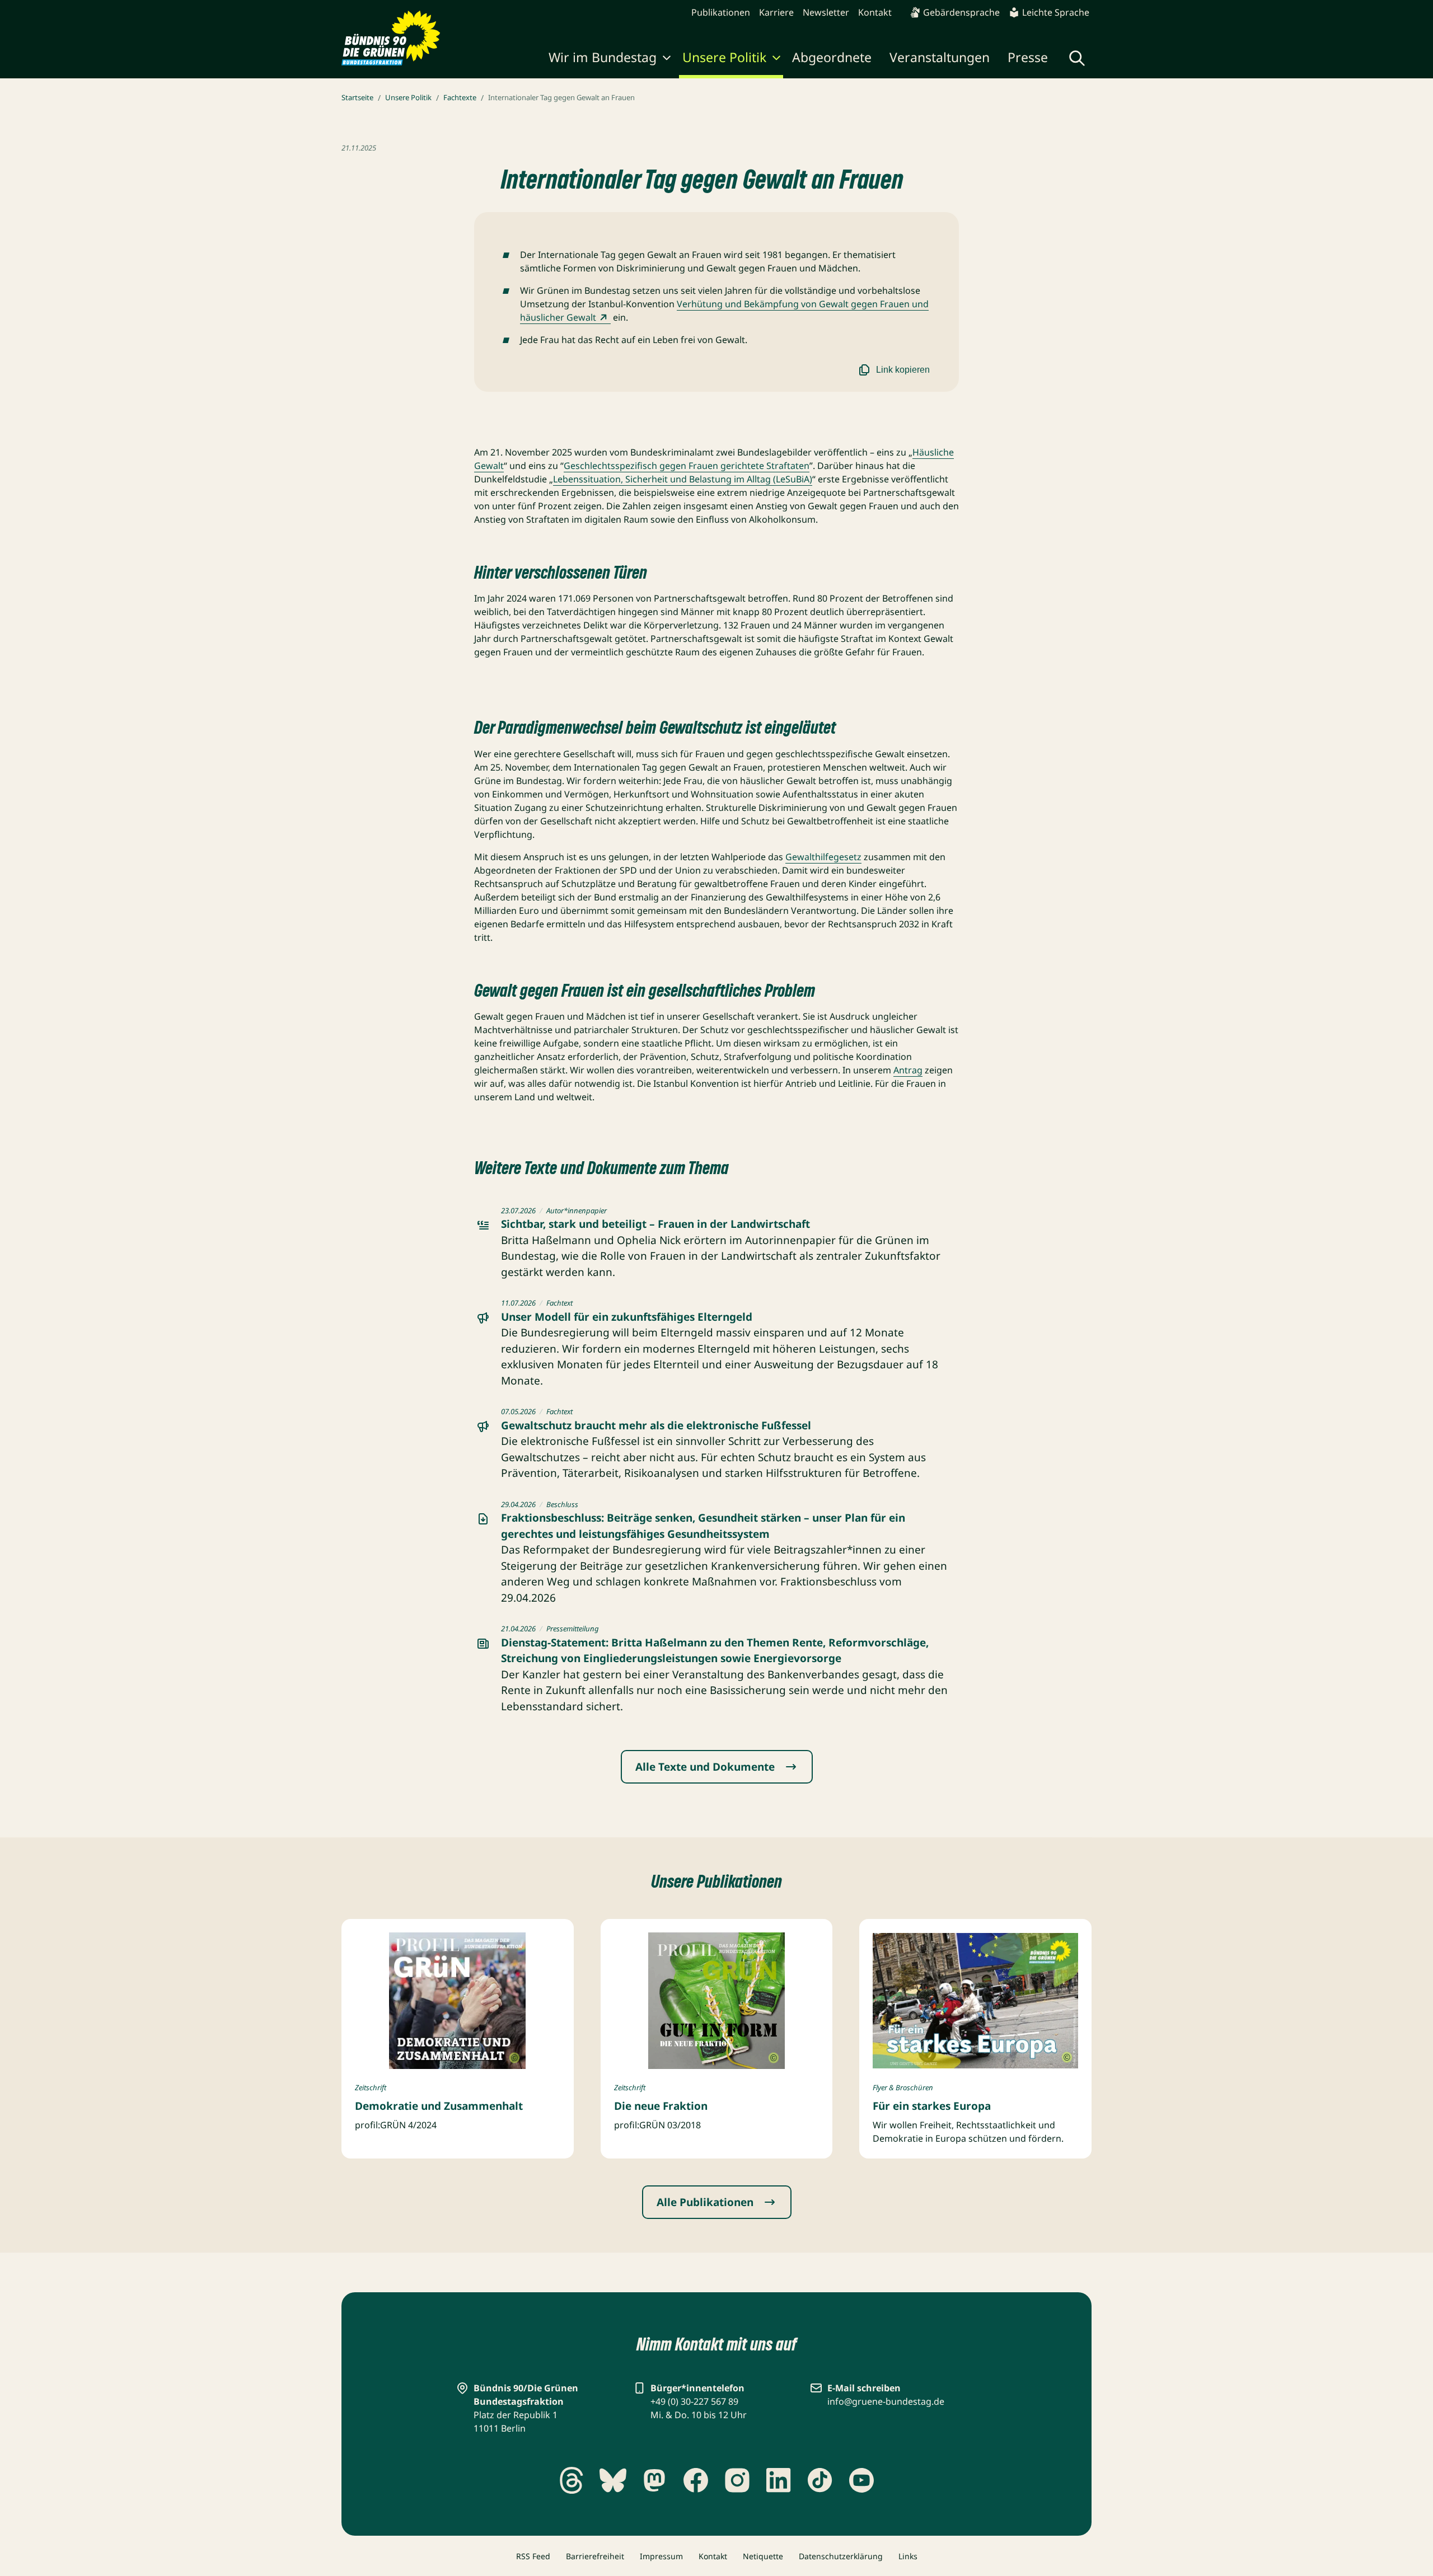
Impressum (661, 2556)
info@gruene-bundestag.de (886, 2401)
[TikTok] (820, 2480)
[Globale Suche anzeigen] (1077, 58)
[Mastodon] (654, 2480)
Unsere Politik (724, 57)
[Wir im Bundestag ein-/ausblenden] (667, 59)
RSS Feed (533, 2556)
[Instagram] (737, 2480)
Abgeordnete (832, 57)
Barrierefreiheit (595, 2556)
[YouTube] (861, 2480)
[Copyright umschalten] (514, 2058)
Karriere (776, 12)
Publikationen (721, 12)
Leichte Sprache (1056, 12)
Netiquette (763, 2556)
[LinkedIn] (779, 2480)
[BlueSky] (613, 2480)
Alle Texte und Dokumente (705, 1767)
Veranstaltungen (940, 57)
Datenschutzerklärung (841, 2556)
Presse (1028, 57)
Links (908, 2556)
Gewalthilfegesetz (823, 857)
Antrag (908, 1070)
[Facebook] (696, 2480)
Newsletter (826, 12)
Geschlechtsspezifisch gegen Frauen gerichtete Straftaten (687, 466)
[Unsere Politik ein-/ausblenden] (776, 59)
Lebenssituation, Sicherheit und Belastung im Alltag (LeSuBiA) (683, 479)
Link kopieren (903, 370)
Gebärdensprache (961, 12)
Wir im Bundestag (603, 57)
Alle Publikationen (705, 2202)
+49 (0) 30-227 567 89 (694, 2401)
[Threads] (572, 2480)
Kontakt (875, 12)
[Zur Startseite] (391, 38)
